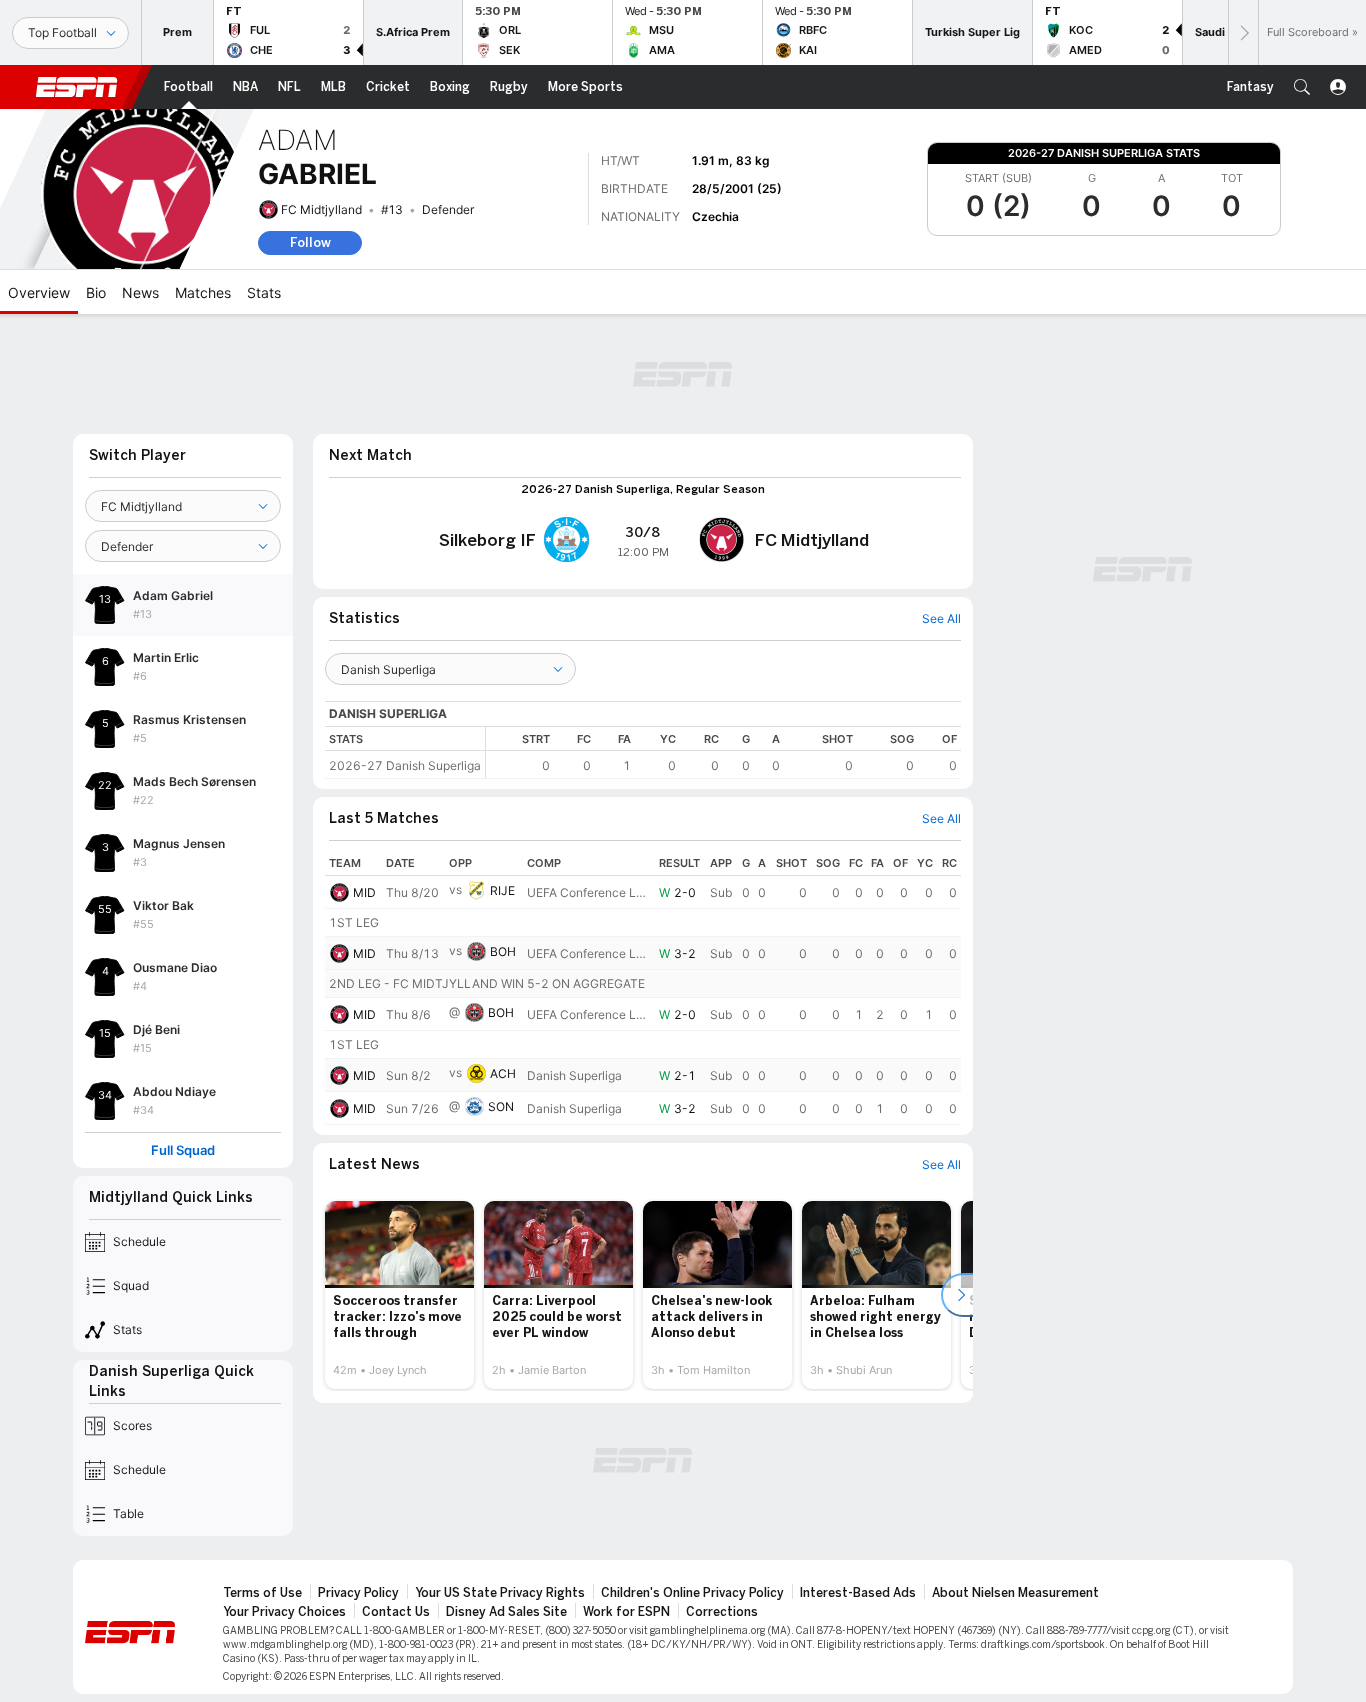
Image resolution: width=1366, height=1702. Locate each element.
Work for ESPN (626, 1612)
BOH (503, 951)
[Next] (1243, 32)
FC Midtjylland (321, 209)
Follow (310, 242)
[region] (723, 752)
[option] (399, 1295)
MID (364, 892)
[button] (1302, 87)
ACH (503, 1073)
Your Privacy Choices (284, 1612)
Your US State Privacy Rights (500, 1593)
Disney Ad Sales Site (506, 1612)
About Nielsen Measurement (1015, 1593)
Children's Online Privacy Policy (692, 1593)
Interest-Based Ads (858, 1593)
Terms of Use (262, 1593)
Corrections (722, 1612)
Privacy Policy (358, 1593)
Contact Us (396, 1612)
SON (501, 1106)
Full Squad (183, 1150)
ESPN (77, 87)
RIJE (502, 890)
